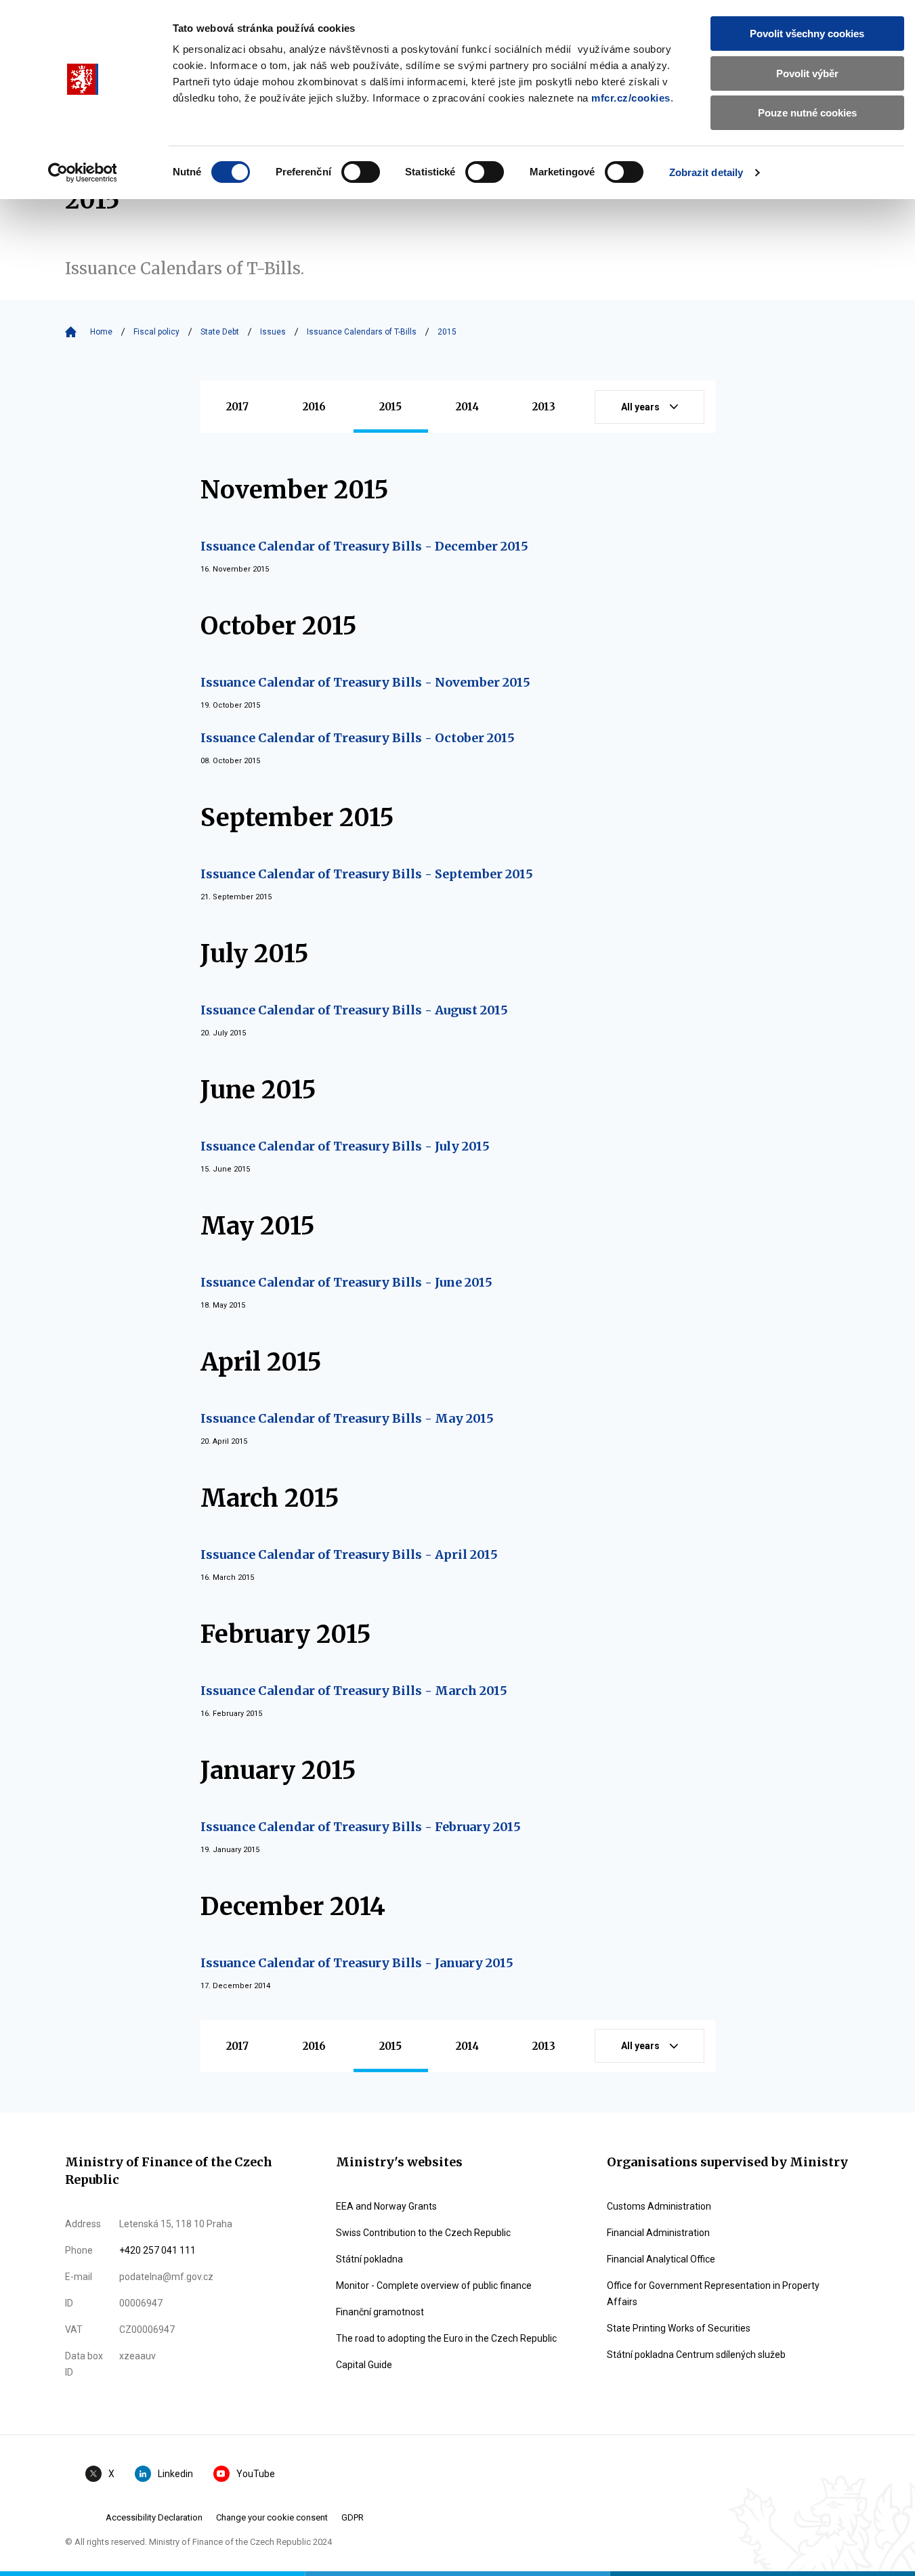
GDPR (353, 2517)
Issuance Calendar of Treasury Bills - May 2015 (347, 1418)
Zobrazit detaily (706, 172)
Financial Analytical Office (661, 2259)
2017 (237, 407)
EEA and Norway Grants (386, 2206)
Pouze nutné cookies (807, 113)
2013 (544, 407)
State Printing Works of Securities (679, 2328)
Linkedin (175, 2474)
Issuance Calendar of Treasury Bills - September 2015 (367, 874)
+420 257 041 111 (157, 2250)
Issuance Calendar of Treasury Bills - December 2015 (364, 546)
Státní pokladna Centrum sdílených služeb (696, 2355)
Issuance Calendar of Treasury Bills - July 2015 (345, 1146)
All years (640, 407)
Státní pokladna (369, 2259)
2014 (467, 407)
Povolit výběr (807, 73)
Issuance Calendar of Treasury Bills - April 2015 (349, 1554)
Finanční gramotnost (380, 2312)
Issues (273, 332)
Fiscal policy (156, 332)
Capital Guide (364, 2365)
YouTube (256, 2474)
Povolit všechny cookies (807, 34)
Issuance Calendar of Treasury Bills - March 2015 (354, 1691)
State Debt (220, 332)
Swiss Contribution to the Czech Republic (423, 2233)
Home (101, 332)
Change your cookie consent (272, 2517)
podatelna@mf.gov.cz (166, 2277)
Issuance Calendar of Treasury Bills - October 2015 (358, 738)
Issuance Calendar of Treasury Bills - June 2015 (346, 1282)
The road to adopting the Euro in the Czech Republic (446, 2338)
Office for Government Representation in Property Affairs (713, 2294)
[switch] (361, 172)
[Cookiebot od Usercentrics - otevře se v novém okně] (82, 173)
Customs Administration (659, 2206)
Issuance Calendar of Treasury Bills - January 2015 (357, 1963)
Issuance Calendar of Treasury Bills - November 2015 (365, 682)
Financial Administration (658, 2233)
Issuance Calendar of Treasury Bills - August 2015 (354, 1010)
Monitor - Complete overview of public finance (434, 2285)
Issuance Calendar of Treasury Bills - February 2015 (361, 1827)
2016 (314, 407)
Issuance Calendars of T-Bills (362, 332)
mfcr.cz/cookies (631, 98)
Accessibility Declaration (154, 2517)
